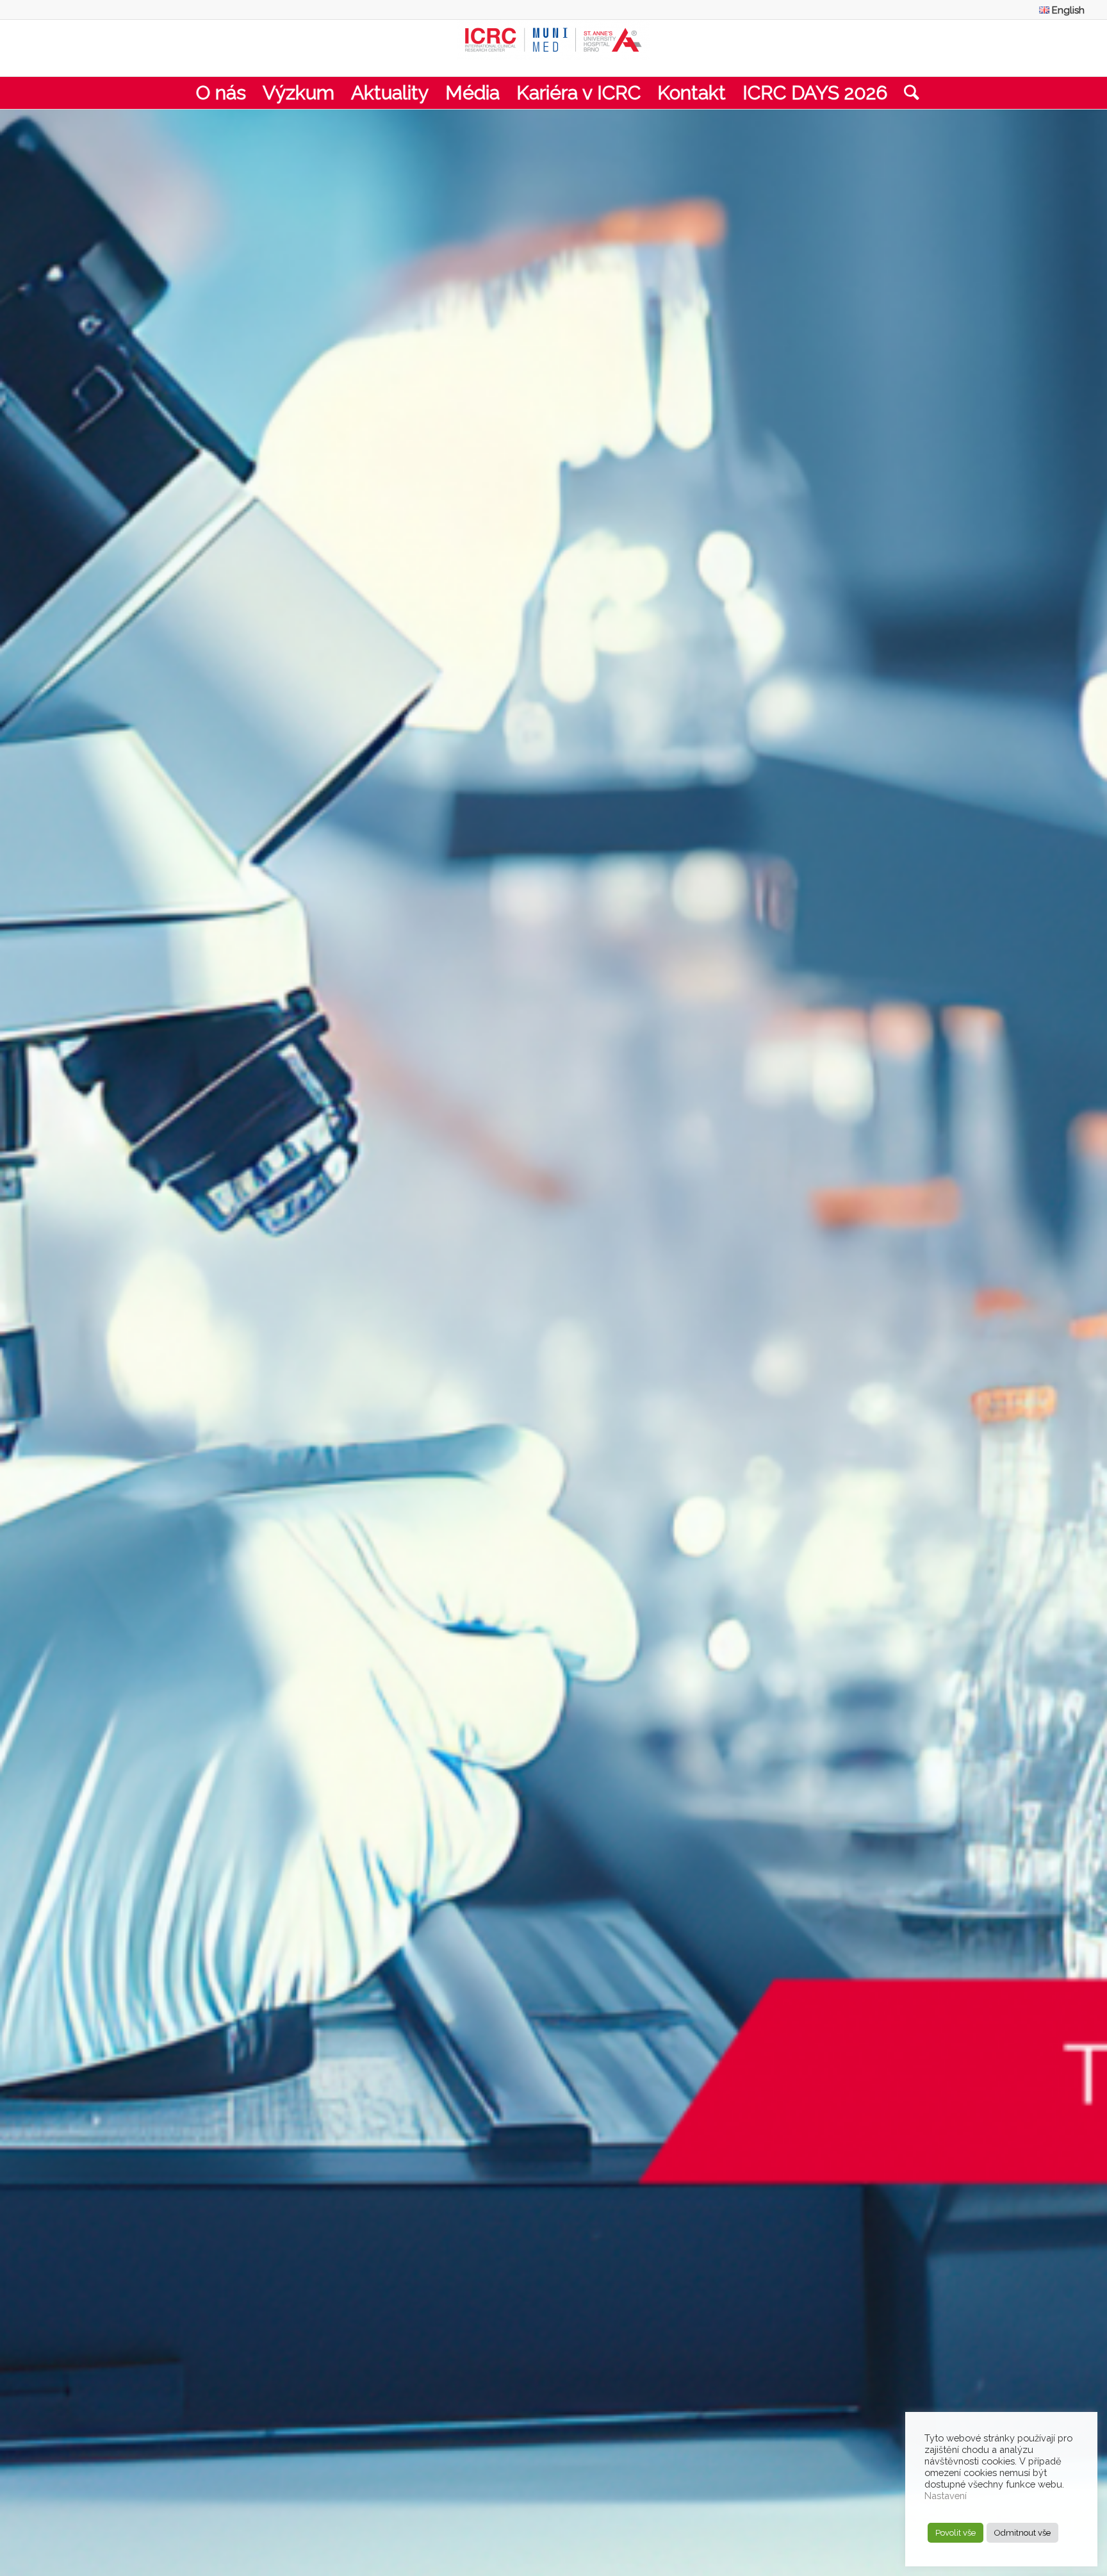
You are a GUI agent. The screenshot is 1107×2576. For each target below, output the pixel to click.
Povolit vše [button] (955, 2533)
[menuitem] (1059, 10)
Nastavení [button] (946, 2496)
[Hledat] (907, 93)
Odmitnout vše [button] (1022, 2533)
